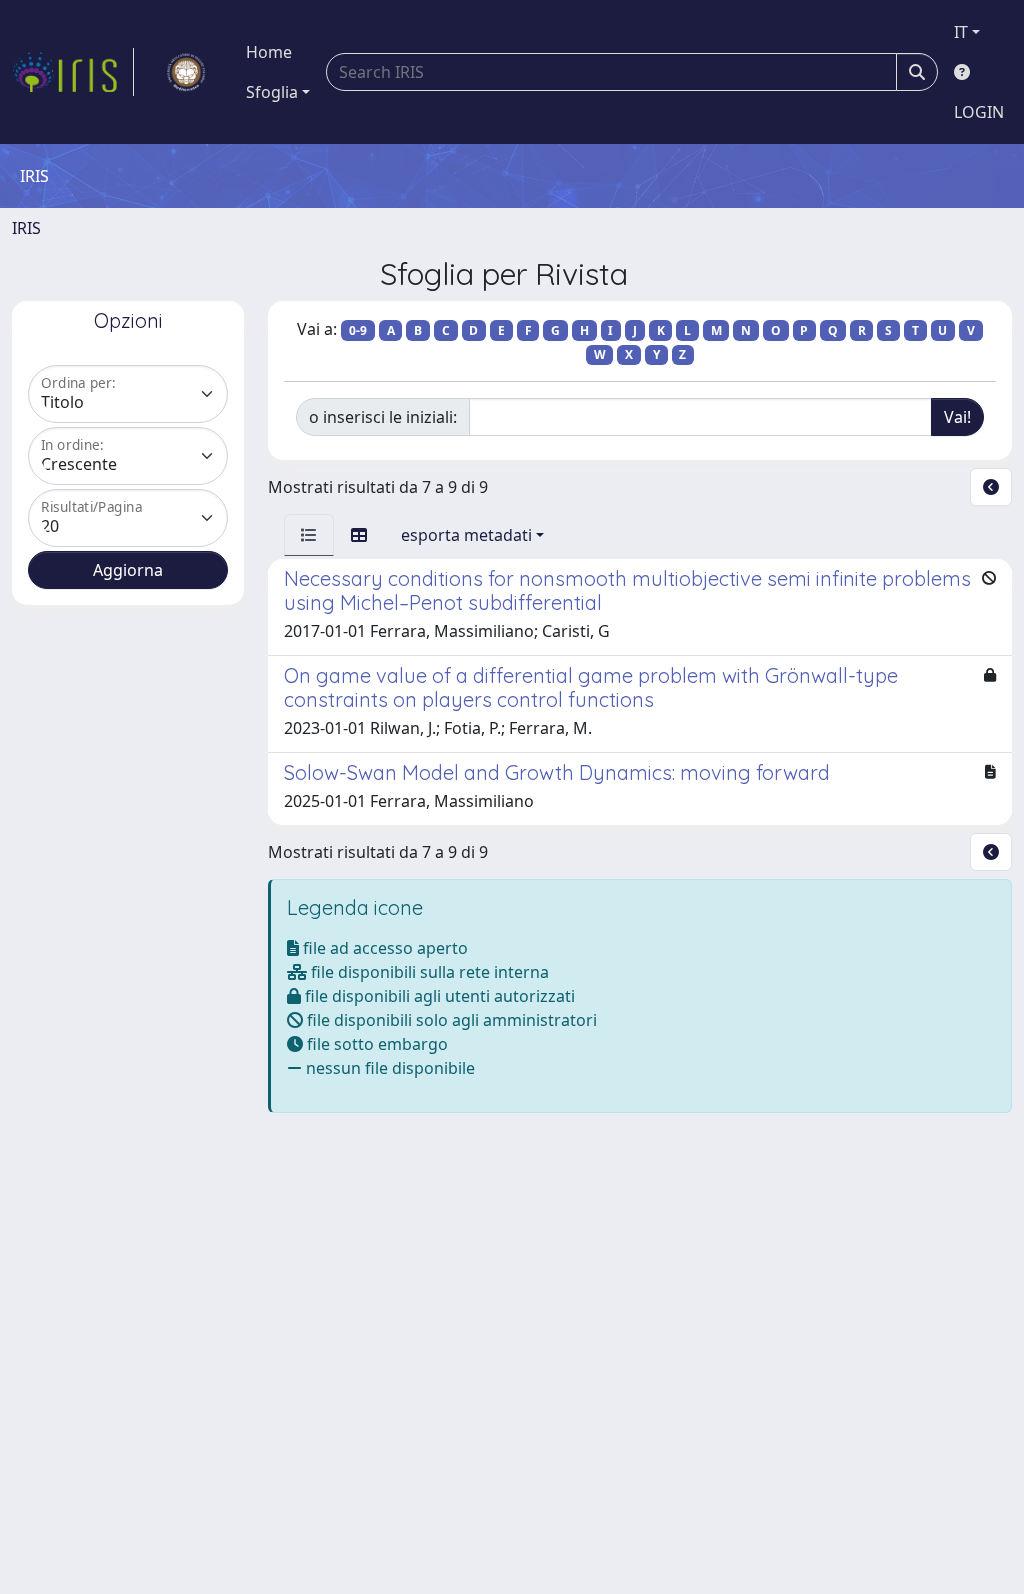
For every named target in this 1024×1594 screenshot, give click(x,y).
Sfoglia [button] (272, 92)
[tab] (309, 535)
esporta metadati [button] (466, 535)
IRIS (26, 228)
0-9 (358, 330)
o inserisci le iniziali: (383, 417)
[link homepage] (73, 72)
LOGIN (979, 112)
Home (269, 52)
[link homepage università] (186, 72)
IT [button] (961, 32)
